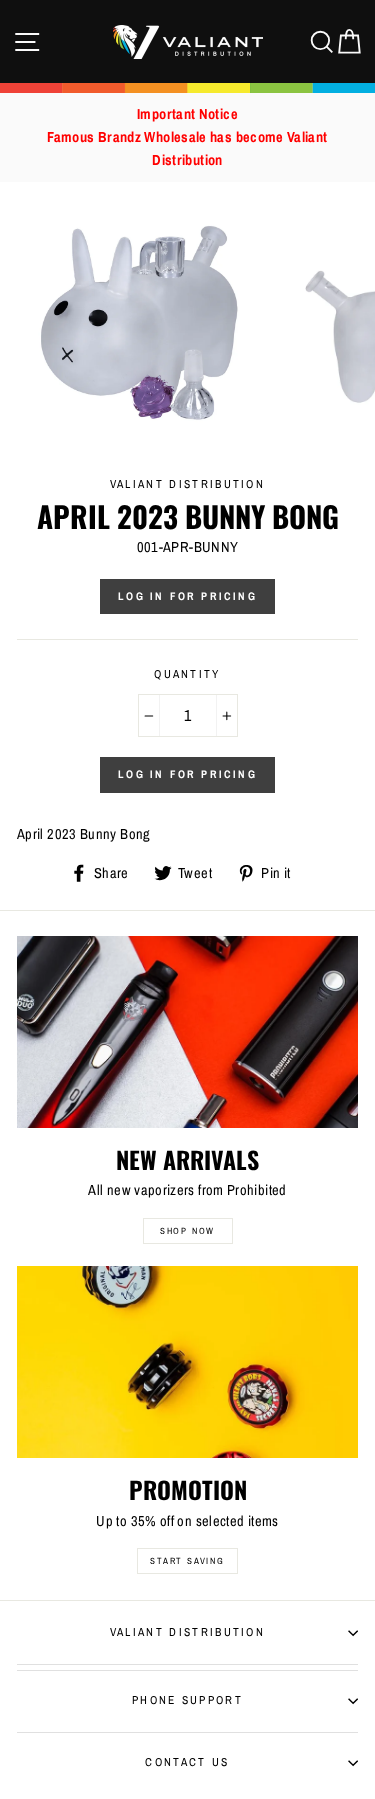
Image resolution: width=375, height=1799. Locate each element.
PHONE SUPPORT (187, 1700)
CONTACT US (187, 1762)
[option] (187, 137)
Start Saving (187, 1561)
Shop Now (187, 1231)
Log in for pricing (187, 596)
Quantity (187, 674)
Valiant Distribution (187, 1632)
